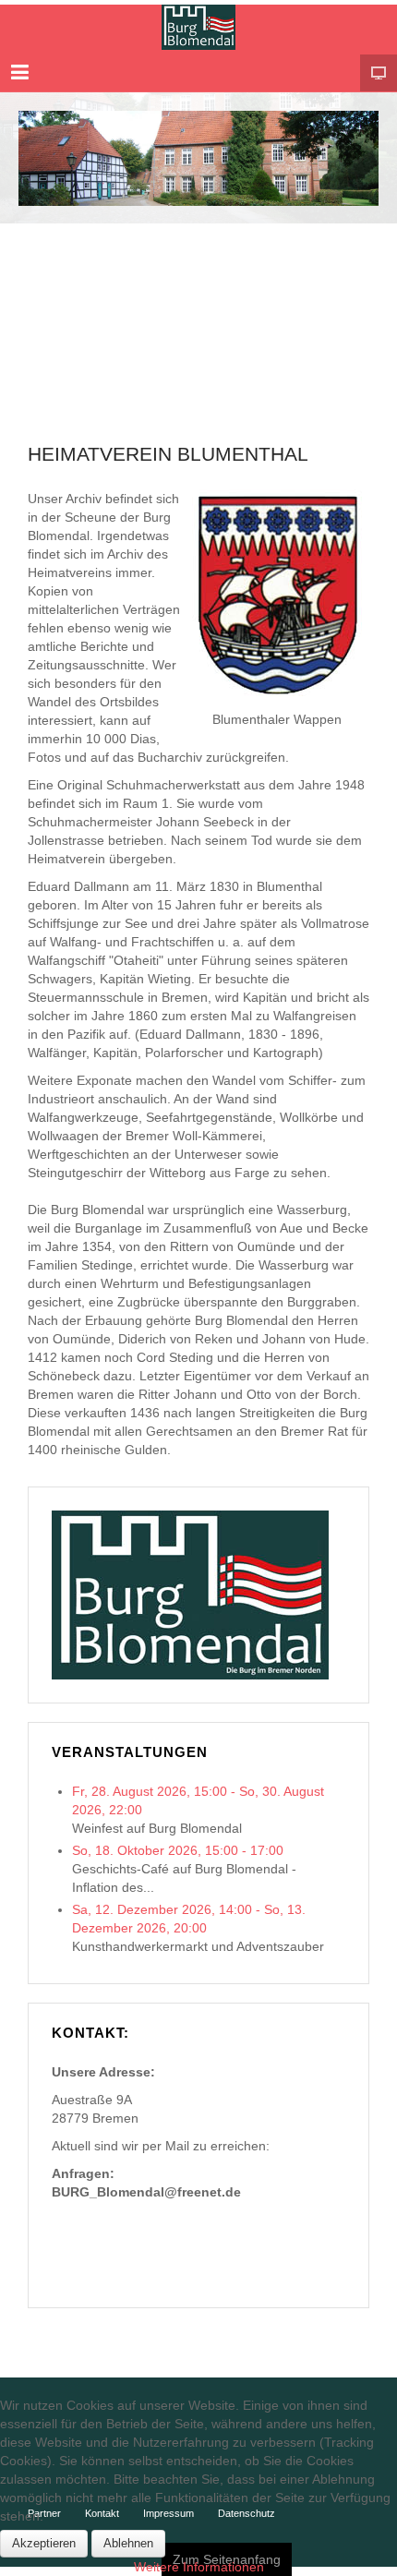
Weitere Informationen (199, 2567)
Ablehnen (128, 2543)
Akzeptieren (44, 2543)
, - (178, 1850)
